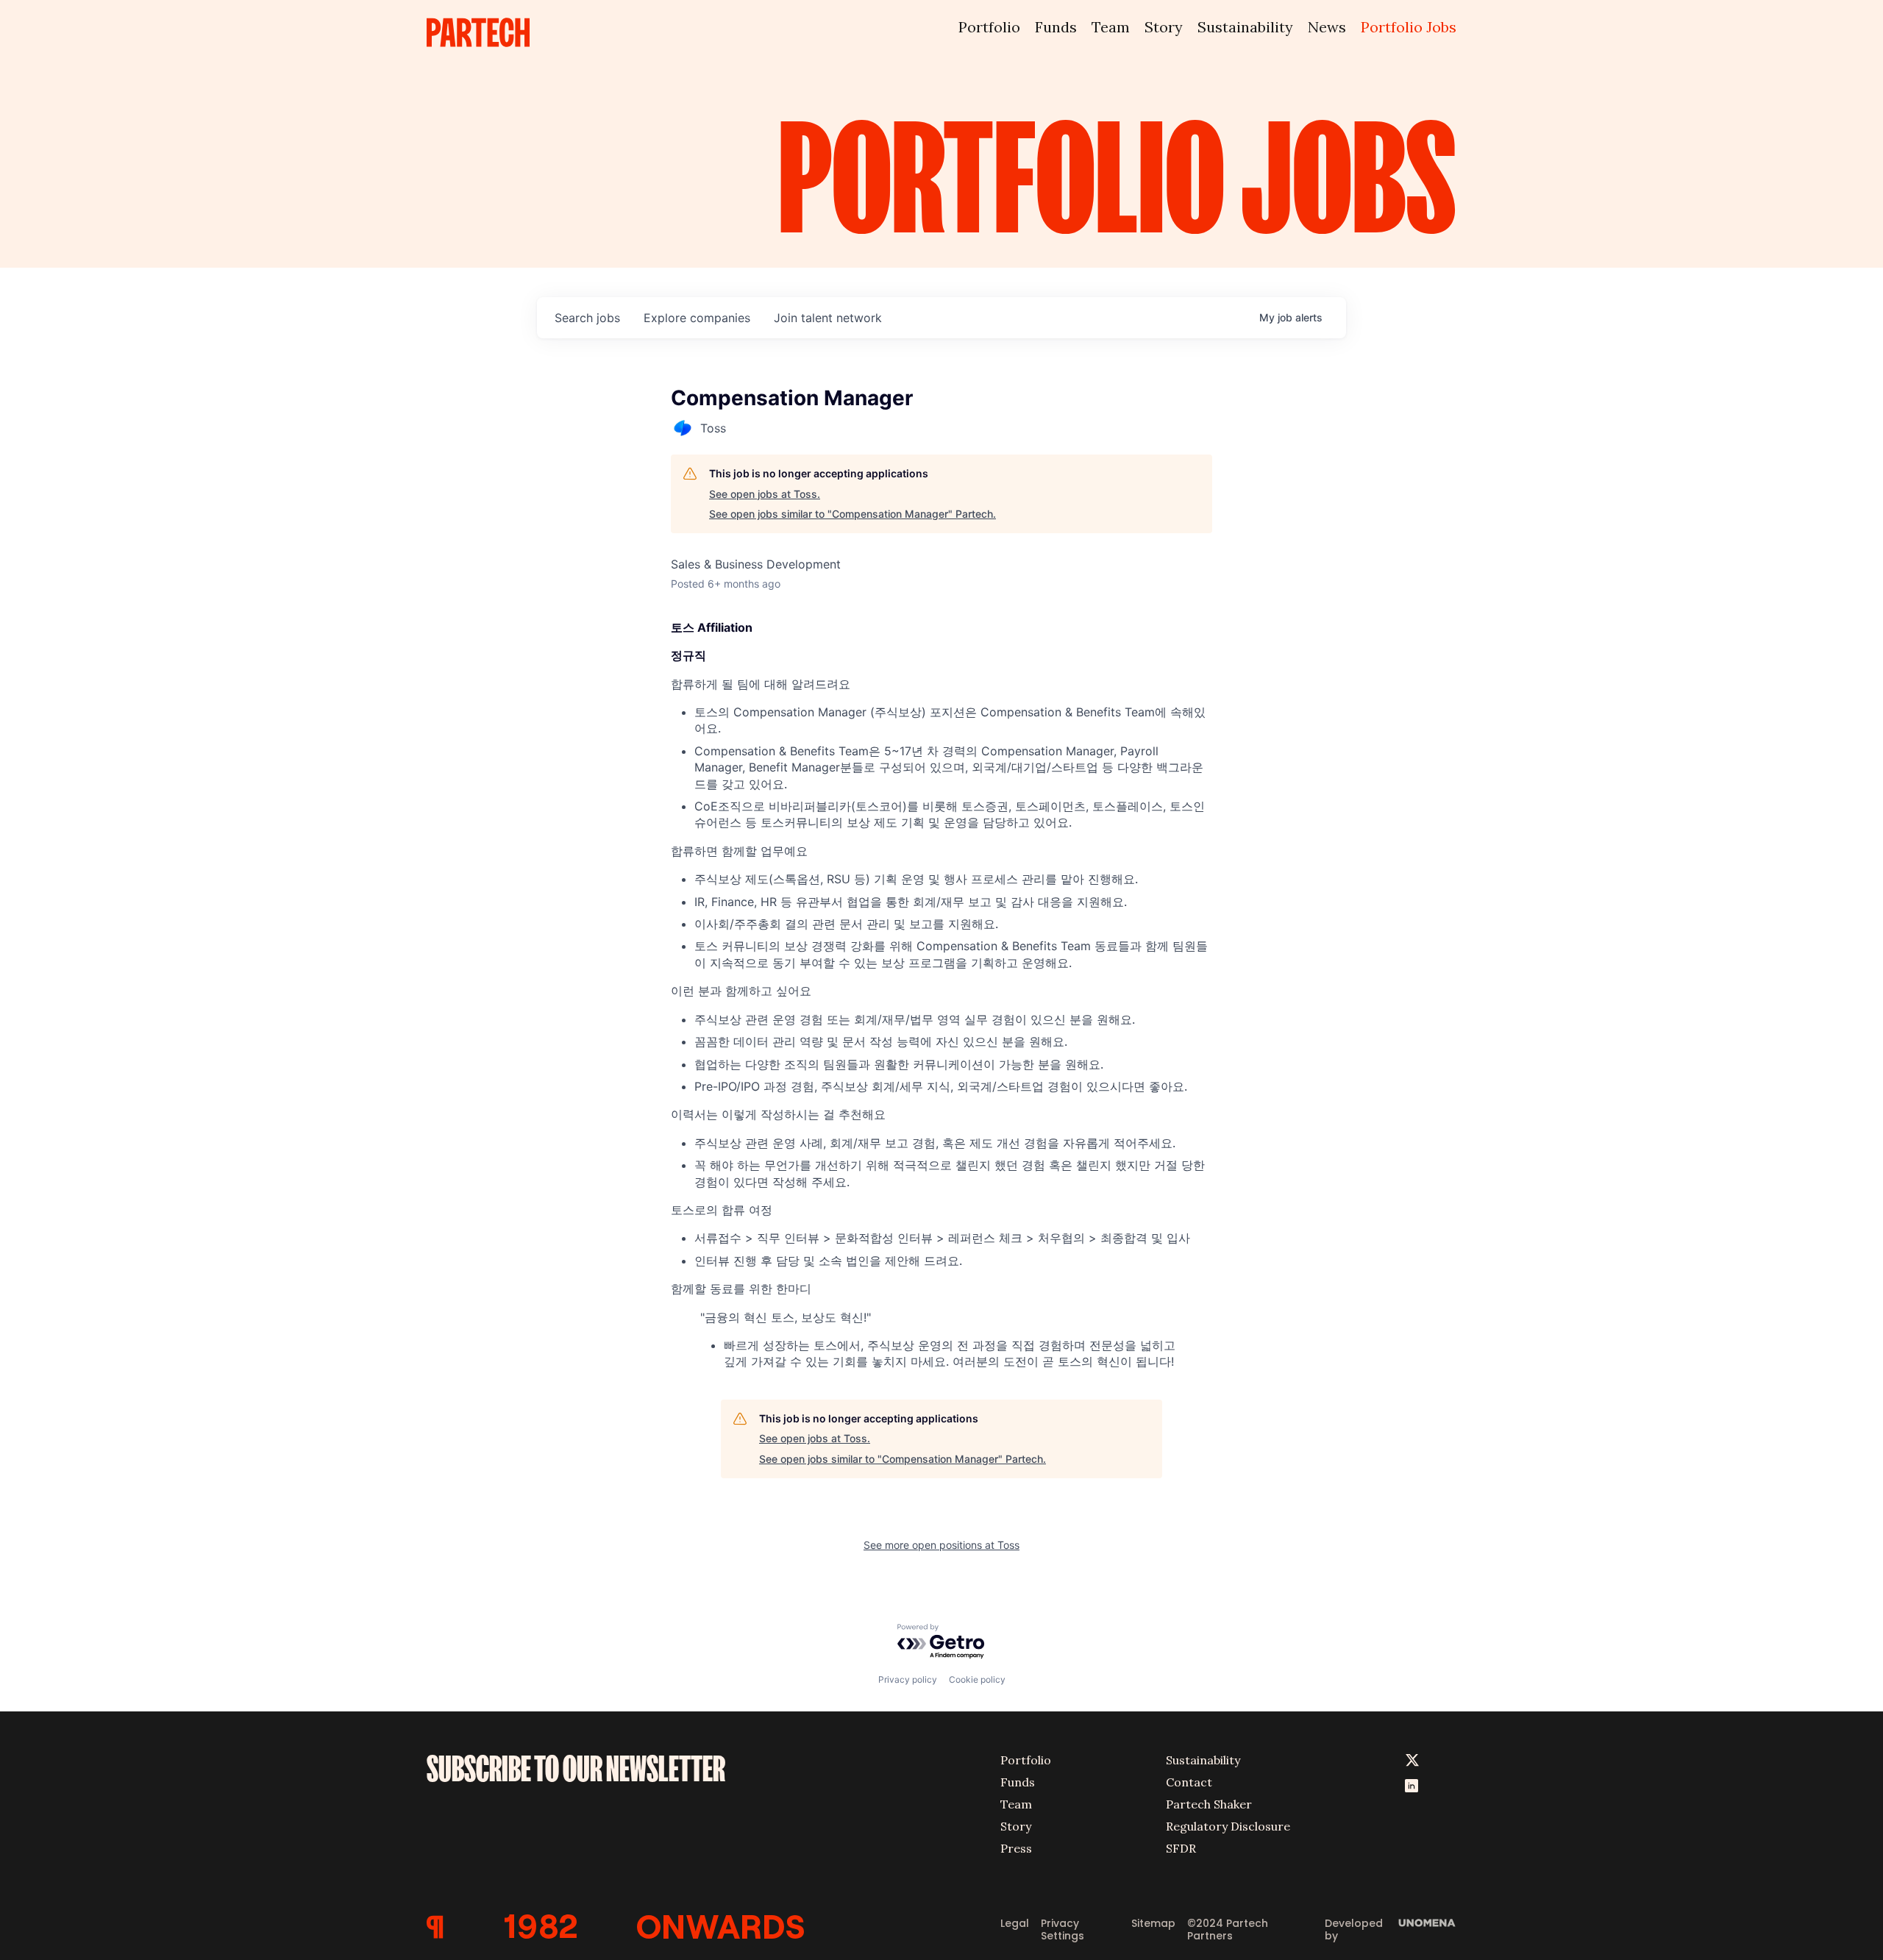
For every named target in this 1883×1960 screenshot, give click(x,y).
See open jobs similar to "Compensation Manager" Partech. (852, 514)
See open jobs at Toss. (765, 494)
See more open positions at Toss (941, 1545)
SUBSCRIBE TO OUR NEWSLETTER (576, 1769)
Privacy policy (908, 1679)
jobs (587, 318)
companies (697, 318)
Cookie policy (977, 1679)
